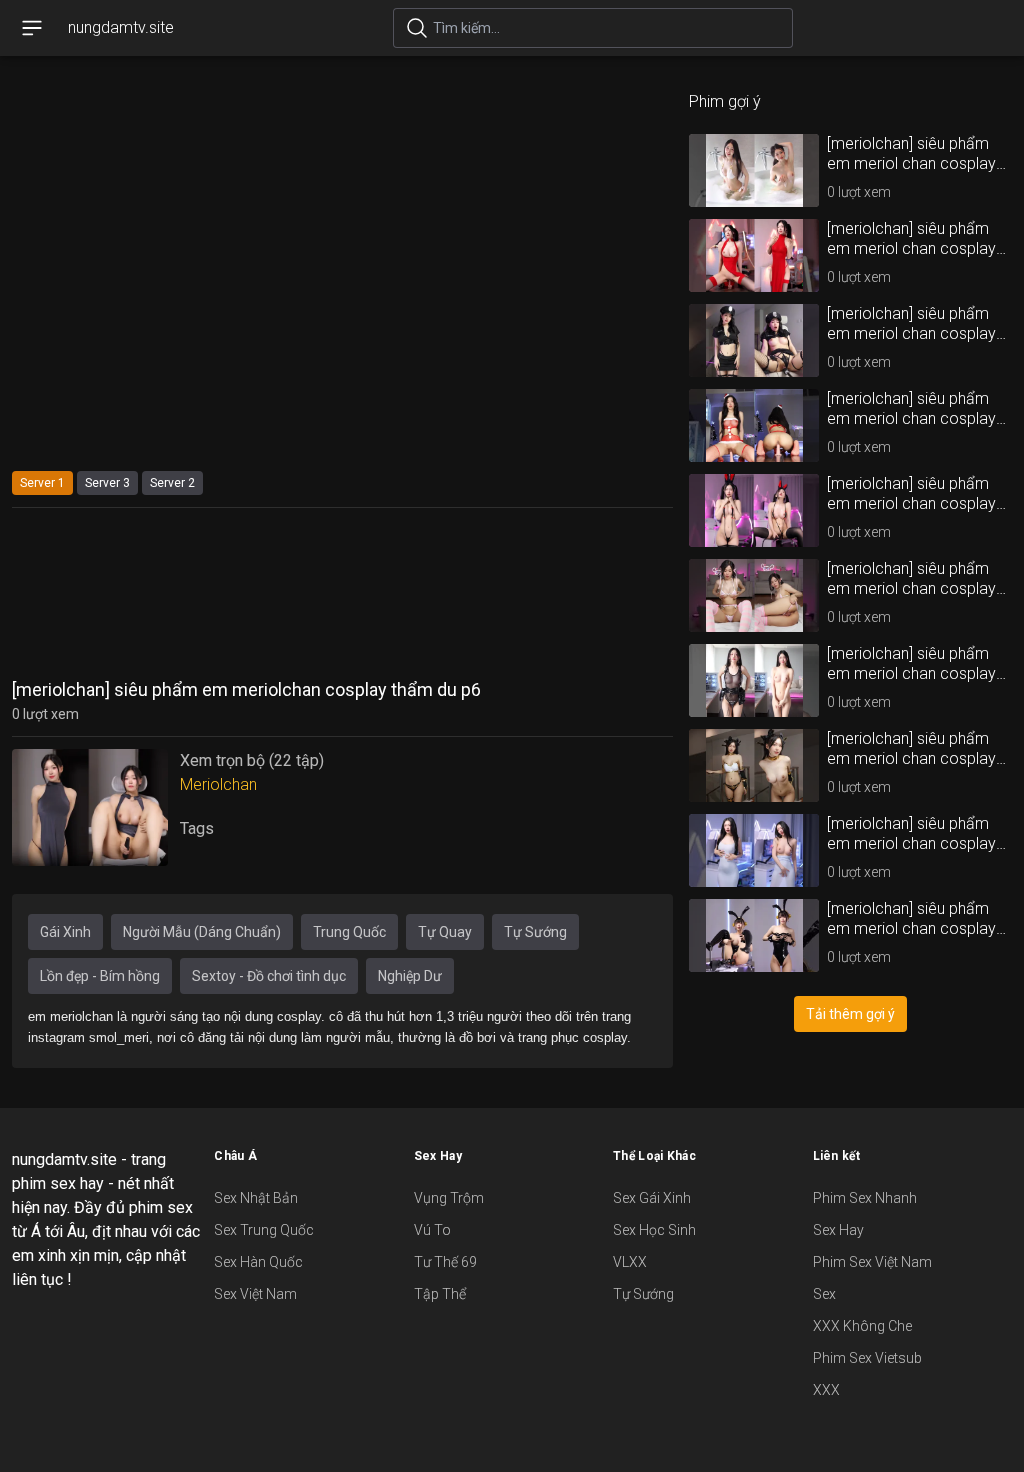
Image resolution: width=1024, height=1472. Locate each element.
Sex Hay (838, 1230)
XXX (826, 1390)
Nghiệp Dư (410, 976)
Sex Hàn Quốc (258, 1262)
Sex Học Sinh (654, 1230)
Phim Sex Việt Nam (872, 1262)
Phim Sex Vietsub (867, 1358)
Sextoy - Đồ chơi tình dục (269, 976)
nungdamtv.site (121, 27)
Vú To (432, 1230)
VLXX (630, 1262)
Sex (824, 1294)
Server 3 (107, 483)
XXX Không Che (862, 1326)
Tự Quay (445, 932)
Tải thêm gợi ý (850, 1014)
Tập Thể (440, 1294)
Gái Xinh (65, 932)
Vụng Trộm (449, 1198)
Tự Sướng (535, 932)
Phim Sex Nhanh (865, 1198)
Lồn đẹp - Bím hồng (100, 976)
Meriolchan (218, 784)
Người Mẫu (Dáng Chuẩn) (202, 932)
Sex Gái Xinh (652, 1198)
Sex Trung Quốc (264, 1230)
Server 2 (172, 483)
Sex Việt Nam (255, 1294)
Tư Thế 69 (445, 1262)
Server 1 (42, 483)
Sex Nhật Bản (256, 1198)
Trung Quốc (349, 932)
